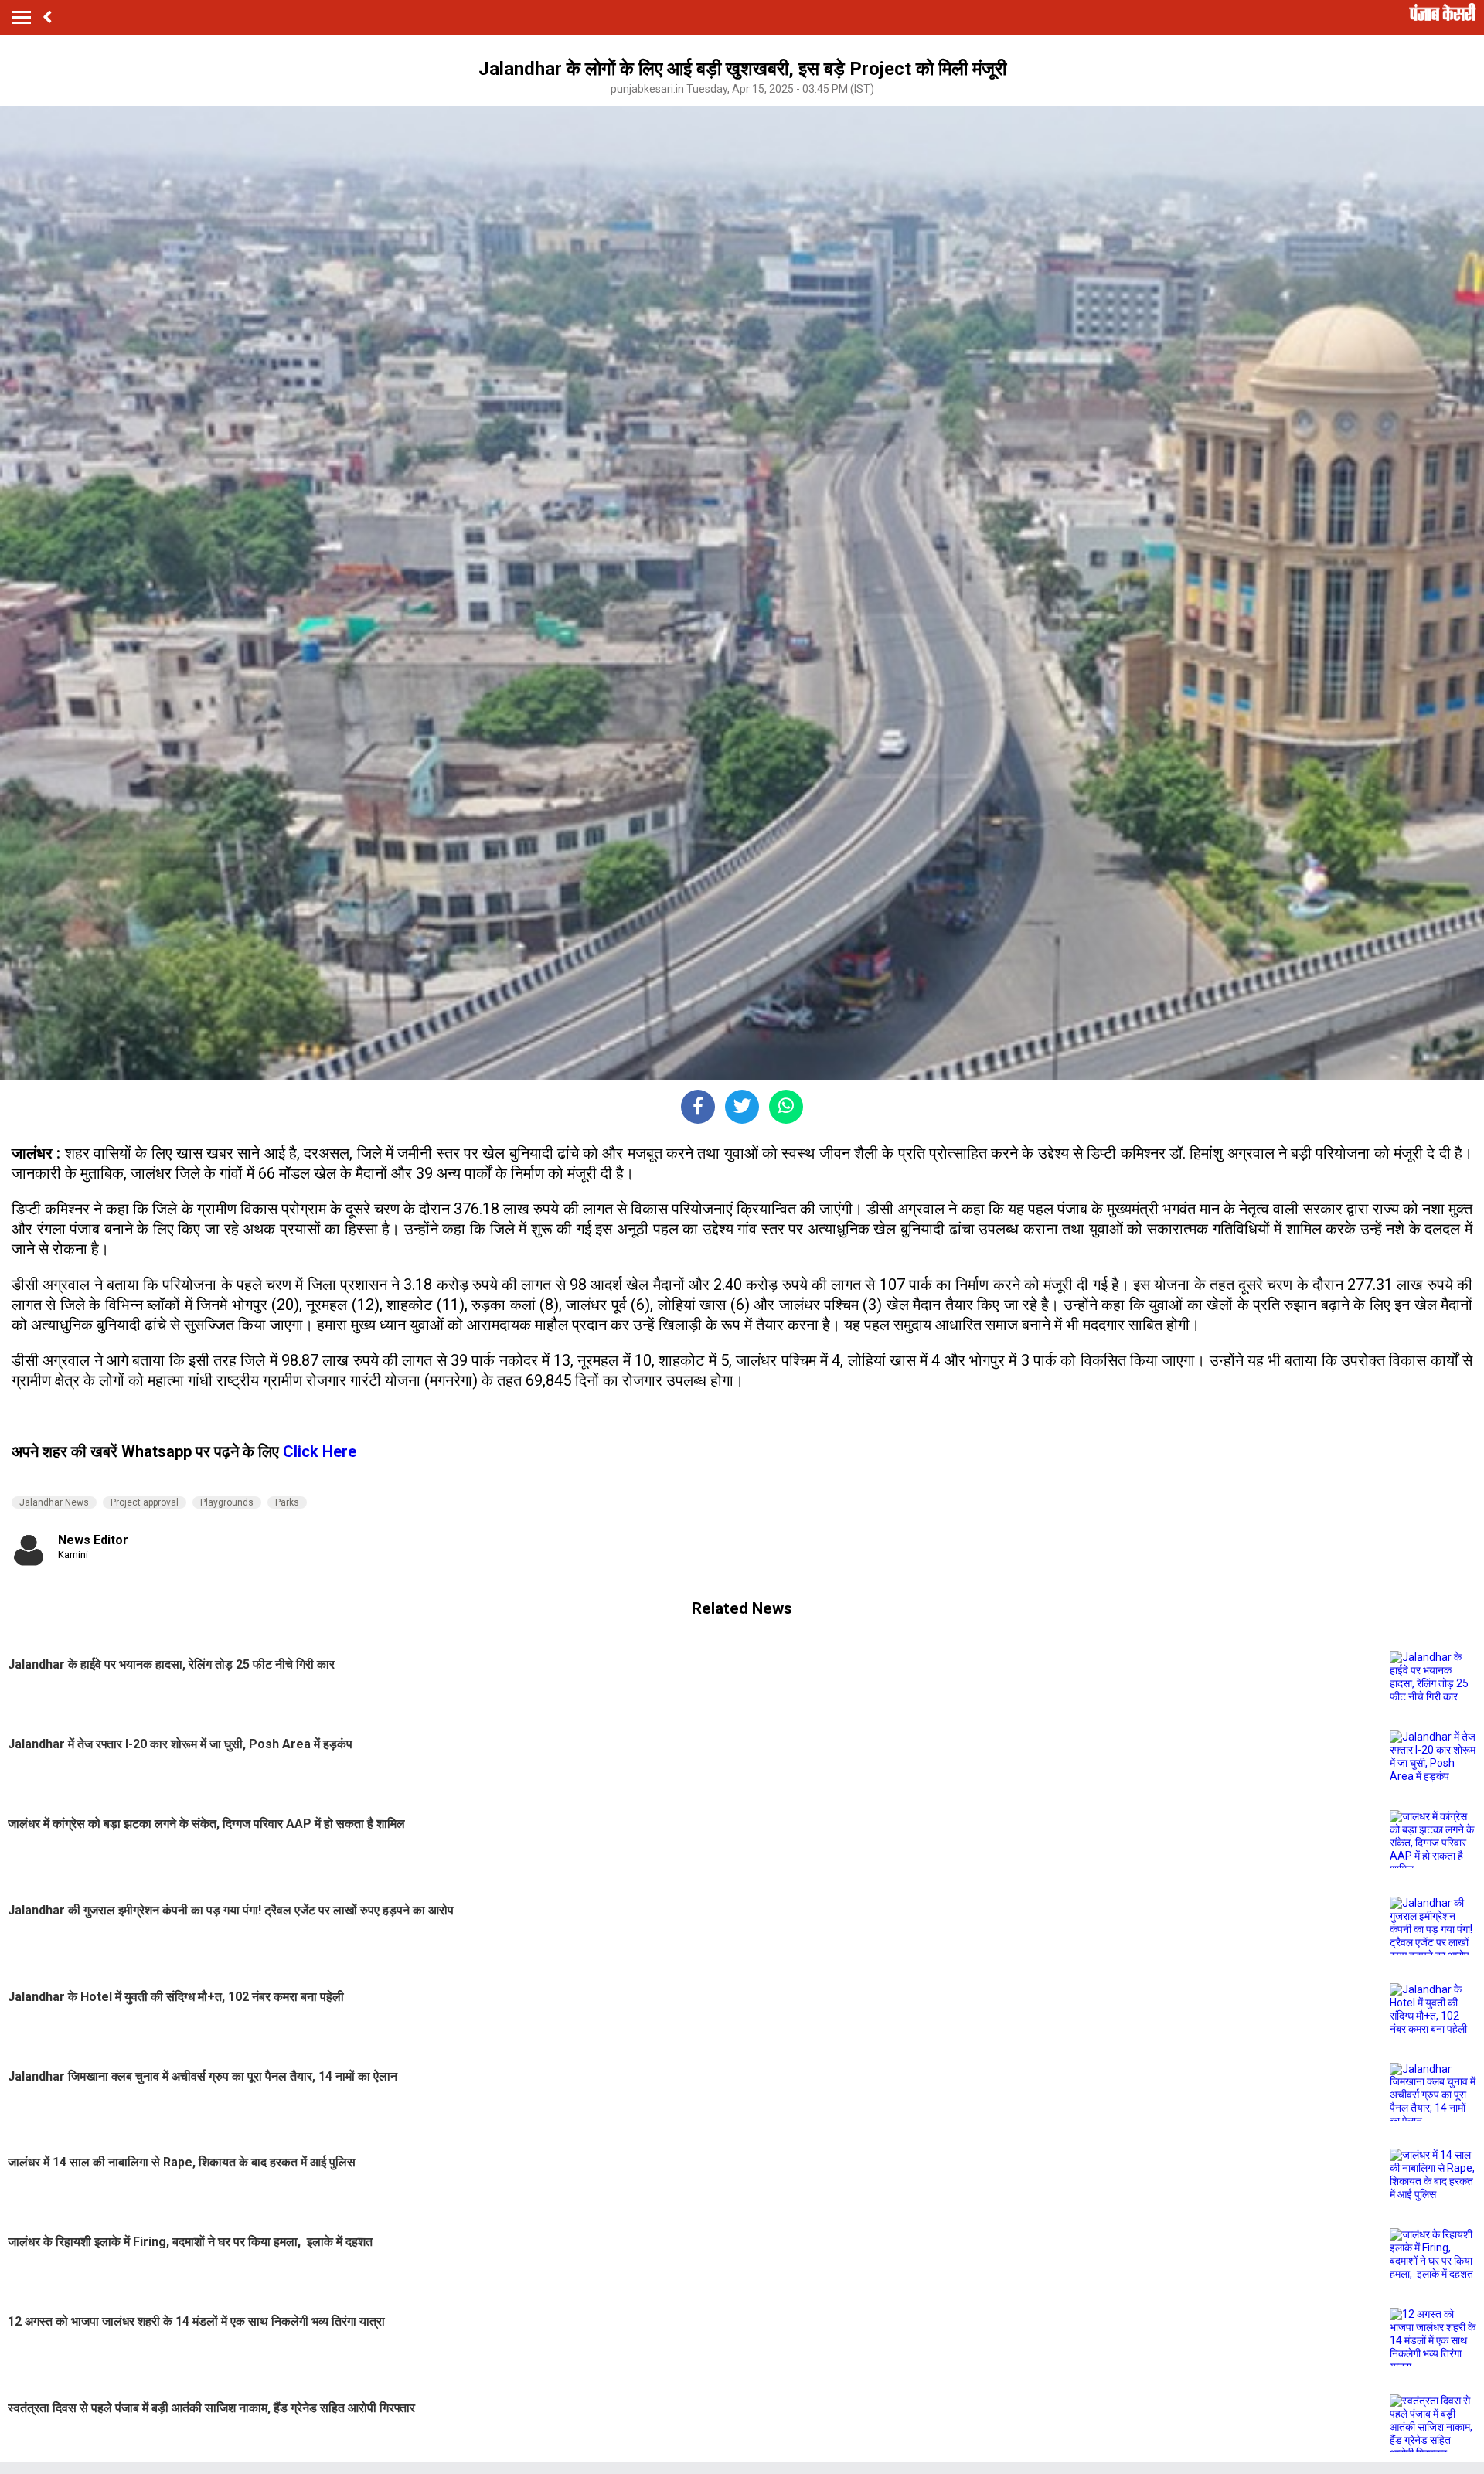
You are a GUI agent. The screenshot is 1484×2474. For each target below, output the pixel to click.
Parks (287, 1502)
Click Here (320, 1451)
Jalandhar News (54, 1502)
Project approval (145, 1502)
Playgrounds (227, 1502)
